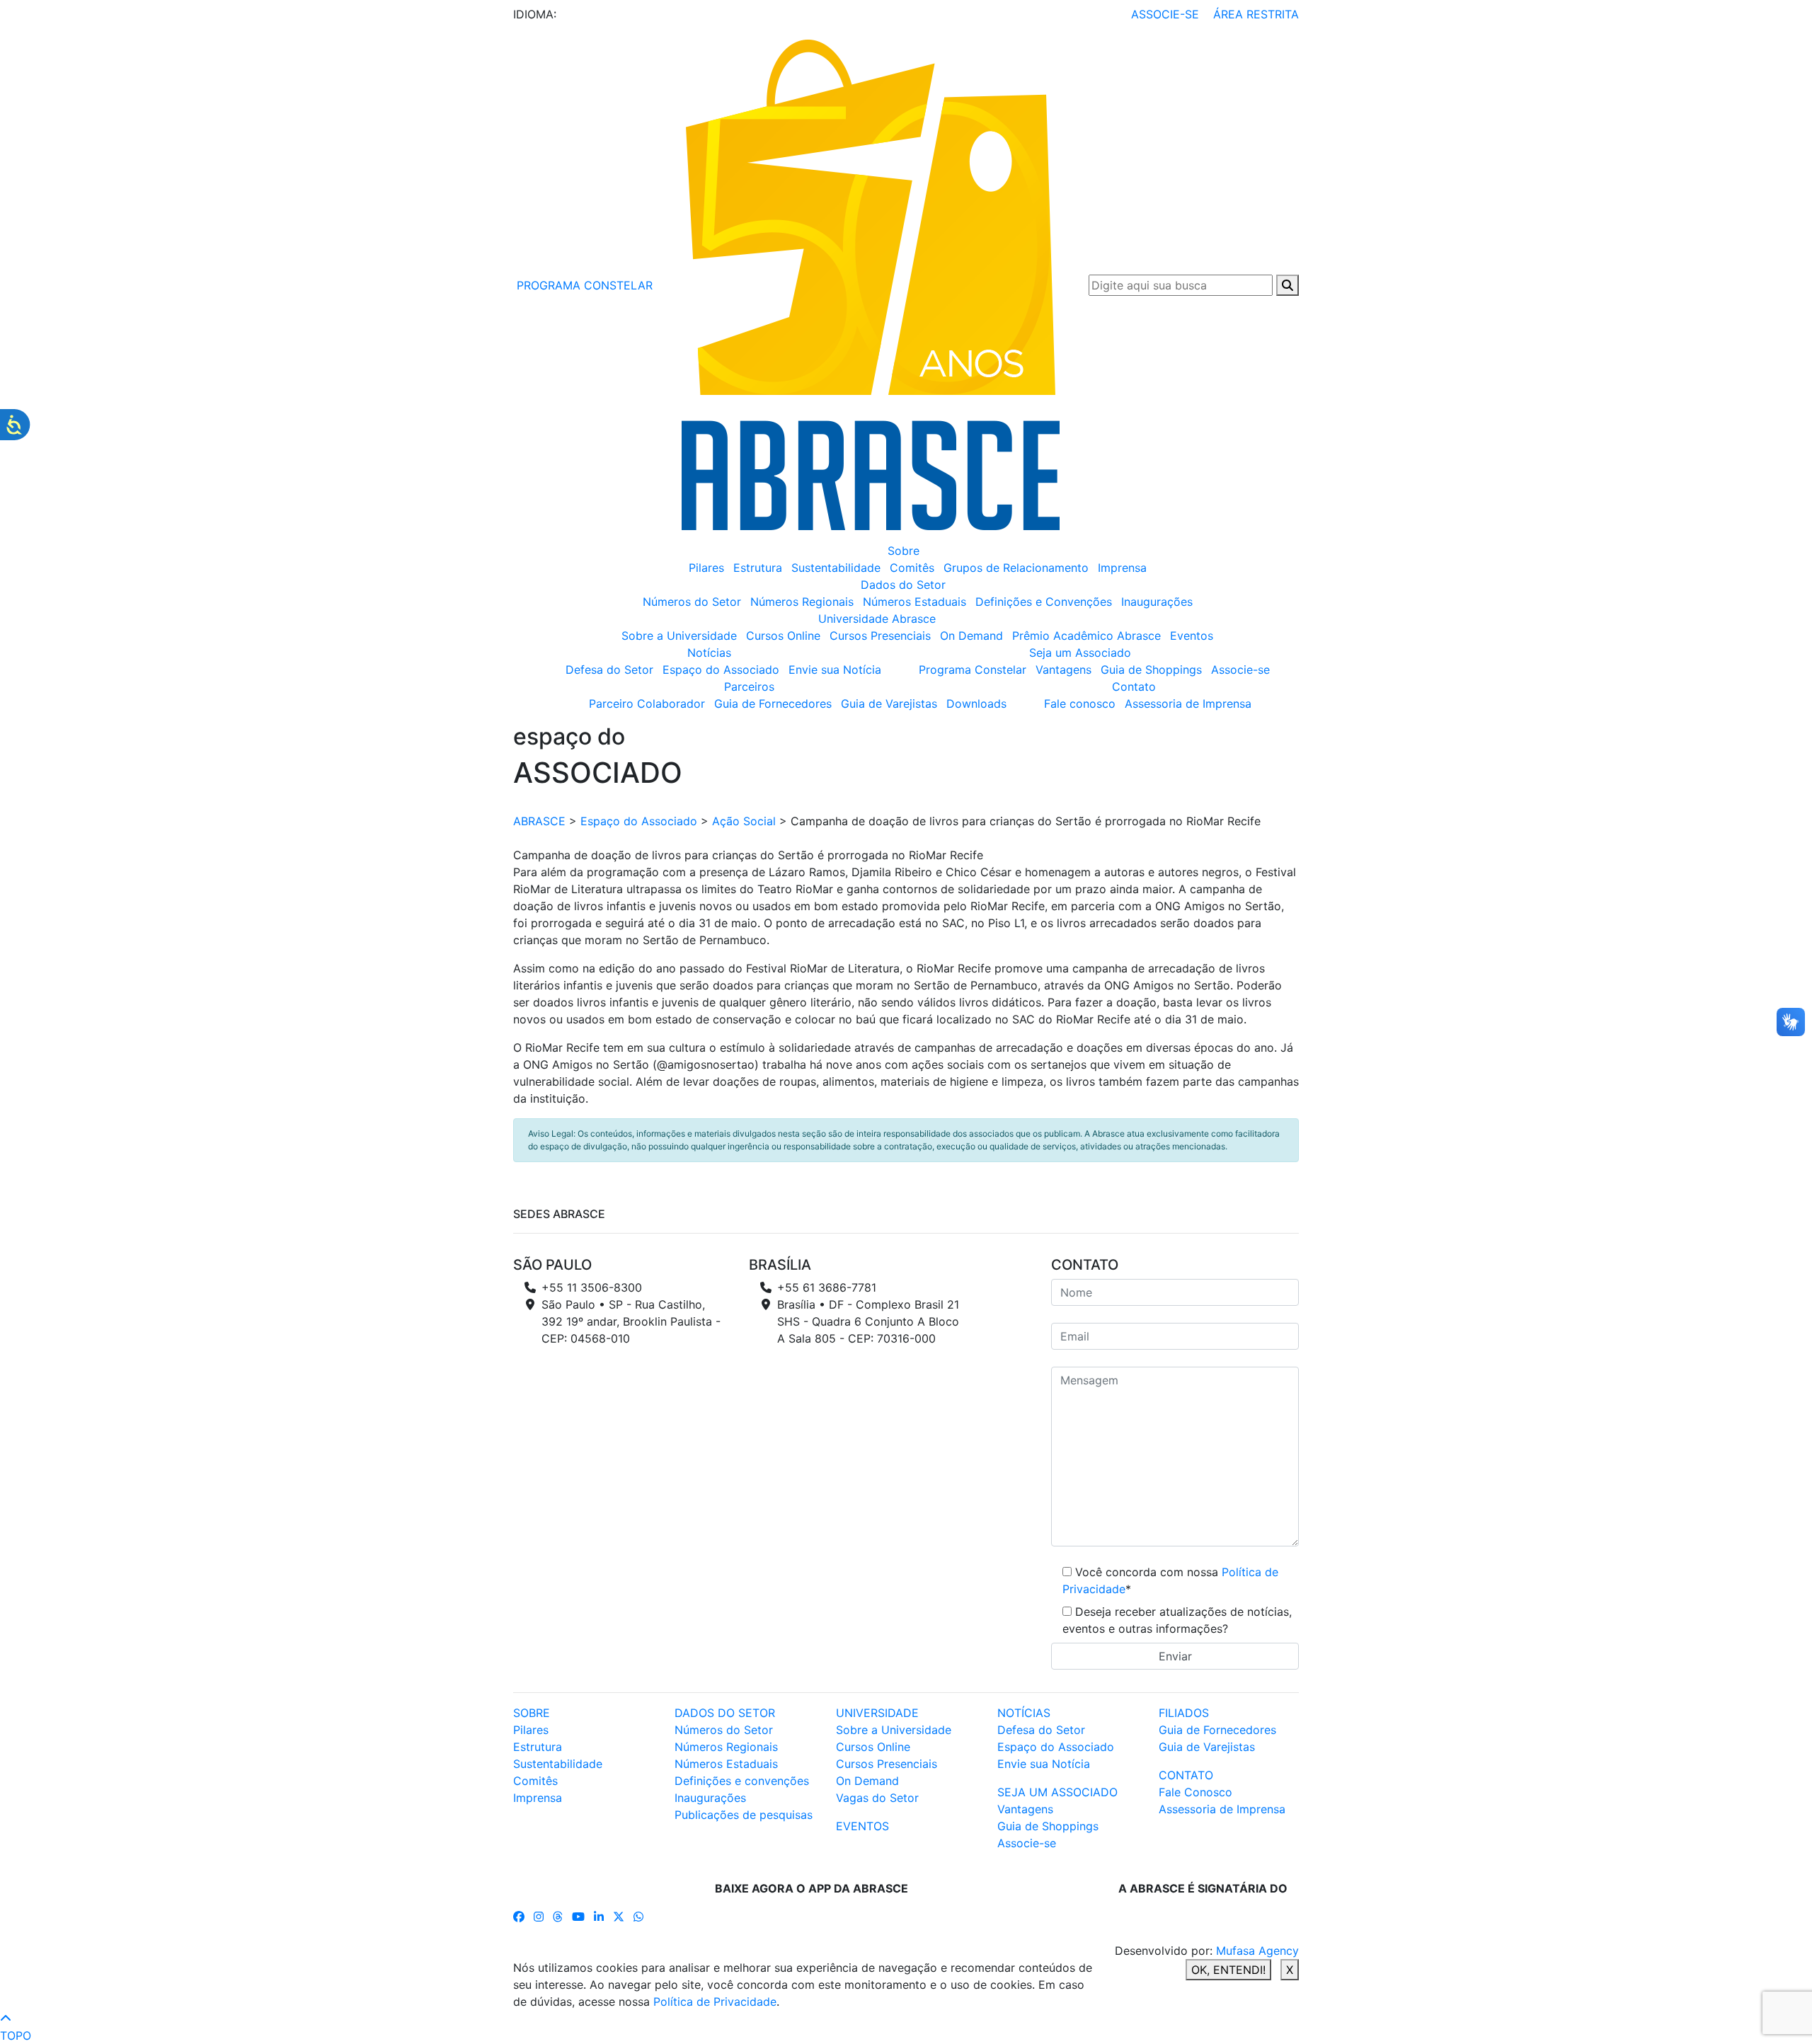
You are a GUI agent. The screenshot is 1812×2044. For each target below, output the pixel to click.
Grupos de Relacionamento (1016, 568)
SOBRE (532, 1713)
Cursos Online (783, 636)
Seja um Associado (1080, 653)
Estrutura (758, 568)
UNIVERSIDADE (877, 1713)
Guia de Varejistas (889, 704)
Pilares (706, 568)
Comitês (912, 568)
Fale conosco (1080, 704)
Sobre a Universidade (679, 636)
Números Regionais (802, 602)
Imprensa (1122, 568)
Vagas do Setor (877, 1798)
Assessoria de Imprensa (1188, 704)
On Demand (971, 636)
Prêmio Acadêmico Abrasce (1086, 636)
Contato (1134, 687)
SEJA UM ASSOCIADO (1057, 1792)
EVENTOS (862, 1826)
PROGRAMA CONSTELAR (583, 285)
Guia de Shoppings (1151, 670)
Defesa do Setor (609, 670)
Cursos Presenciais (880, 636)
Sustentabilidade (836, 568)
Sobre (904, 551)
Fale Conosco (1195, 1792)
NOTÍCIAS (1024, 1713)
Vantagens (1063, 670)
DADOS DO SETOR (725, 1713)
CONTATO (1186, 1775)
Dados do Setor (903, 585)
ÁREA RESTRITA (1256, 14)
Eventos (1192, 636)
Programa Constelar (973, 670)
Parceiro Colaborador (647, 704)
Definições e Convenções (1044, 602)
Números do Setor (692, 602)
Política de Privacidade (715, 2002)
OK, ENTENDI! (1228, 1970)
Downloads (976, 704)
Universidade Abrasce (877, 619)
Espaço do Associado (721, 670)
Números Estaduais (914, 602)
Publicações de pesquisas (744, 1815)
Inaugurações (1157, 602)
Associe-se (1240, 670)
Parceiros (749, 687)
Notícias (709, 653)
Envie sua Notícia (835, 670)
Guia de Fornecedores (773, 704)
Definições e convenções (742, 1781)
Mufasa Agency (1257, 1951)
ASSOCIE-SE (1165, 14)
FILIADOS (1184, 1713)
